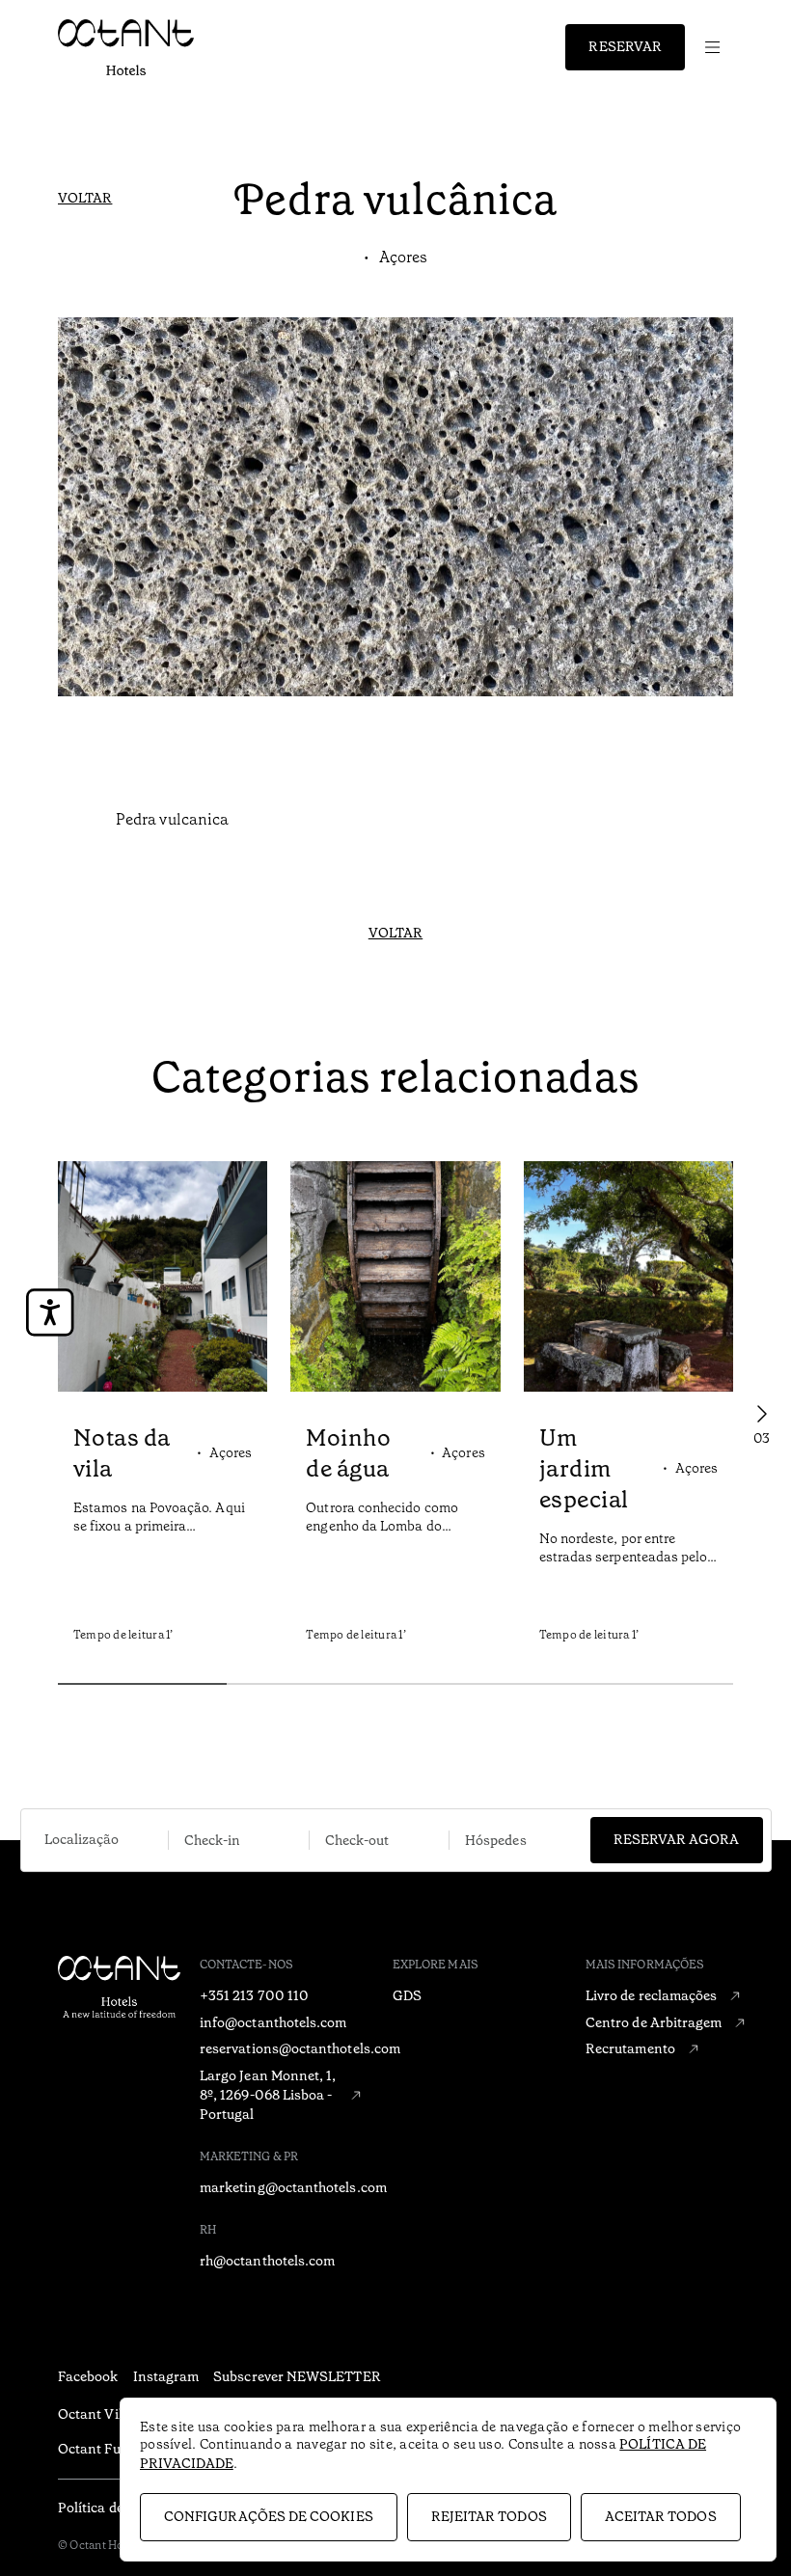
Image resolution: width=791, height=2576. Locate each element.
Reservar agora (677, 1839)
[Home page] (178, 2017)
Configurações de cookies (269, 2516)
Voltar (85, 198)
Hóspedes (496, 1840)
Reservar (625, 46)
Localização (82, 1839)
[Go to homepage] (126, 47)
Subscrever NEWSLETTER (297, 2376)
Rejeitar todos (489, 2516)
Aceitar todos (661, 2516)
